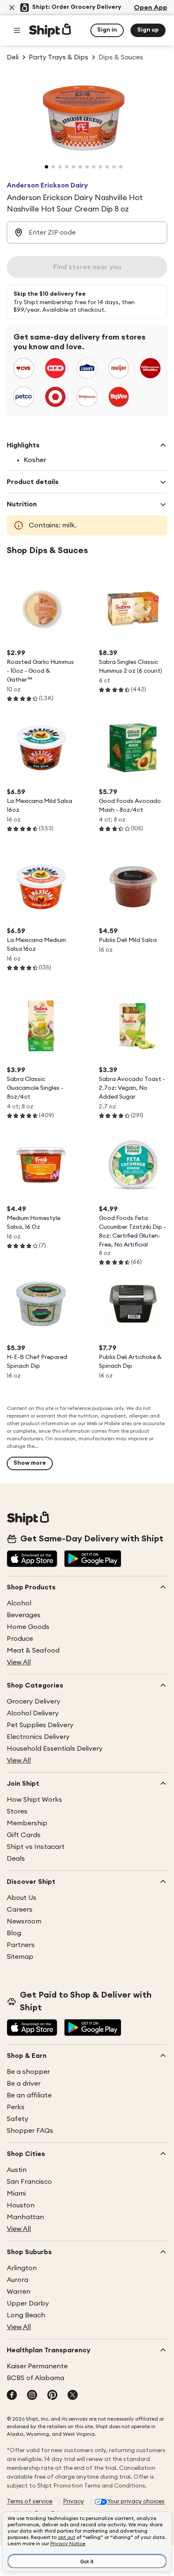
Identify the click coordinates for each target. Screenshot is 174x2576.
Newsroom (24, 1921)
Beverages (24, 1615)
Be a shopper (28, 2072)
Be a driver (24, 2084)
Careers (20, 1910)
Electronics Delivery (38, 1737)
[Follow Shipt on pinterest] (52, 2396)
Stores (17, 1811)
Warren (19, 2292)
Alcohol (19, 1603)
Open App (151, 8)
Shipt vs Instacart (36, 1847)
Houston (21, 2205)
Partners (21, 1945)
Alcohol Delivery (33, 1713)
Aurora (18, 2280)
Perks (16, 2107)
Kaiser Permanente (37, 2366)
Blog (14, 1933)
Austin (17, 2170)
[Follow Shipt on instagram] (32, 2396)
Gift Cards (24, 1835)
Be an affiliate (29, 2095)
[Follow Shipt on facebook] (12, 2396)
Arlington (22, 2268)
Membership (27, 1823)
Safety (18, 2119)
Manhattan (25, 2217)
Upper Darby (28, 2303)
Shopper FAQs (30, 2131)
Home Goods (28, 1627)
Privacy (73, 2501)
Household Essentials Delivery (55, 1749)
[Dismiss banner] (12, 8)
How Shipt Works (34, 1800)
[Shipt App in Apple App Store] (32, 1560)
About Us (22, 1898)
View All (19, 1662)
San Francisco (29, 2182)
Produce (20, 1639)
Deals (16, 1859)
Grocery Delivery (34, 1701)
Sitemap (20, 1957)
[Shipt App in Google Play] (93, 1560)
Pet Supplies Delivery (40, 1725)
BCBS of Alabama (35, 2378)
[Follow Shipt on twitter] (73, 2396)
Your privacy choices (136, 2501)
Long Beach (26, 2315)
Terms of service (30, 2501)
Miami (16, 2193)
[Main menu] (17, 30)
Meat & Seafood (33, 1650)
